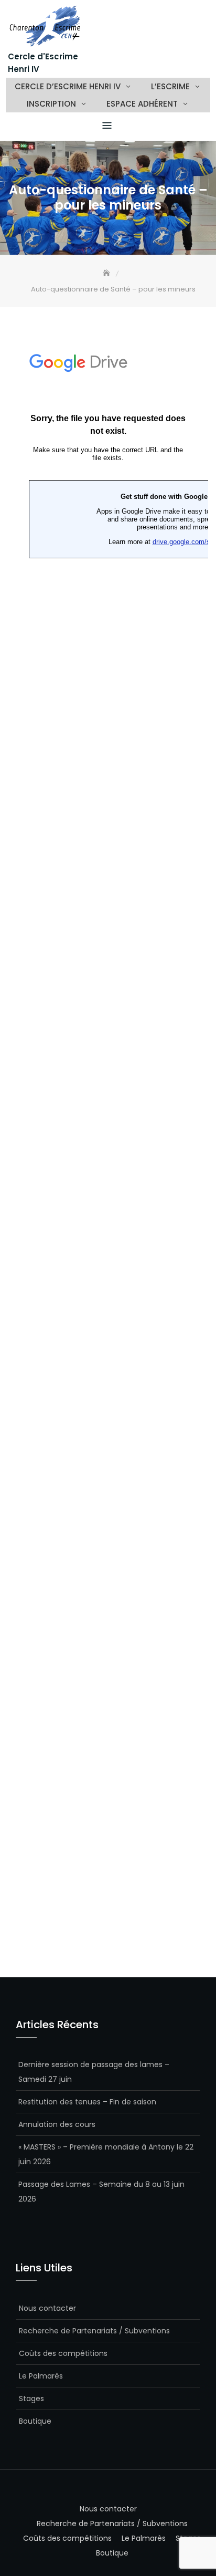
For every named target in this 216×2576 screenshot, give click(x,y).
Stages (31, 2398)
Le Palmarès (41, 2376)
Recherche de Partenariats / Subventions (94, 2331)
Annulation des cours (57, 2124)
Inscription (51, 104)
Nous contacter (47, 2308)
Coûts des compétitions (63, 2353)
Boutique (35, 2421)
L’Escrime (170, 86)
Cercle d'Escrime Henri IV (43, 63)
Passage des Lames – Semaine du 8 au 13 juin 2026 (101, 2192)
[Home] (107, 273)
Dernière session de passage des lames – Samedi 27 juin (94, 2072)
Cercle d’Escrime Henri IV (68, 86)
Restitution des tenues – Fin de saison (87, 2102)
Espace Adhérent (142, 104)
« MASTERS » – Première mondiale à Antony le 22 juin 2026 (106, 2154)
